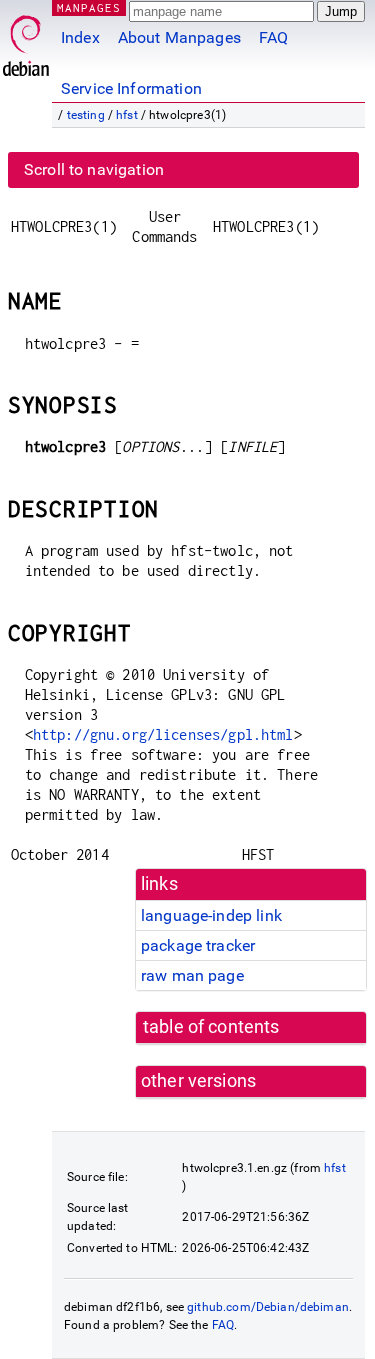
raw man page (192, 975)
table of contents (211, 1027)
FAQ (273, 37)
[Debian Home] (26, 40)
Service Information (131, 88)
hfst (127, 115)
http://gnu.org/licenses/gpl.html (163, 734)
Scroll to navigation (94, 169)
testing (86, 115)
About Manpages (179, 37)
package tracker (198, 945)
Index (80, 37)
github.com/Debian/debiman (268, 1307)
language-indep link (211, 915)
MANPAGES (89, 7)
